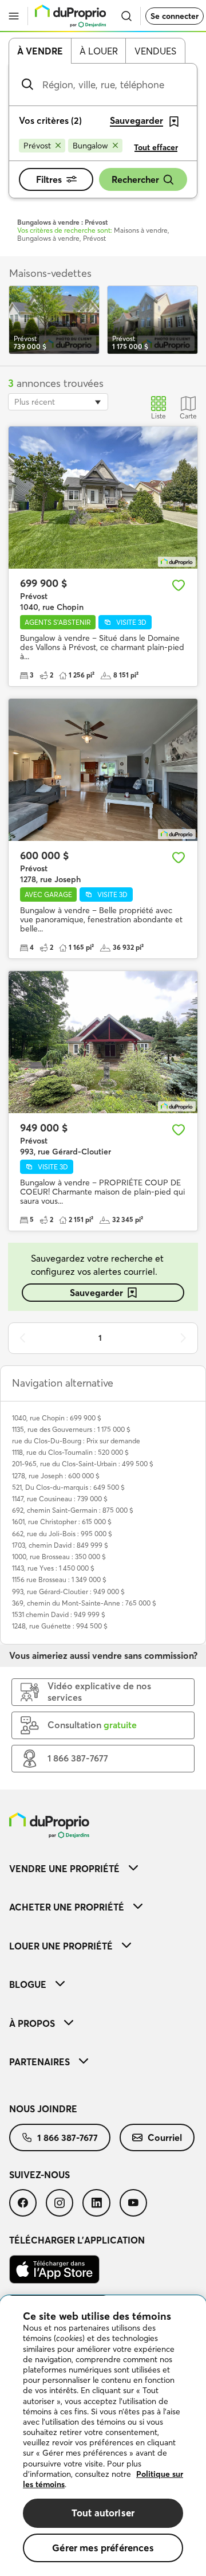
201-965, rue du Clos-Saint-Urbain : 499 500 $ (83, 1464)
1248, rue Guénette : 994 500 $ (60, 1626)
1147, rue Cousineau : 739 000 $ (60, 1499)
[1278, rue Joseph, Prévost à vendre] (103, 770)
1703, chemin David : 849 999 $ (60, 1545)
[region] (103, 2436)
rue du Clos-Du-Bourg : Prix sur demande (76, 1441)
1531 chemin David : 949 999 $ (59, 1614)
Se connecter (175, 16)
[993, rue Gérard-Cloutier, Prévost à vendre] (103, 1042)
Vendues (155, 51)
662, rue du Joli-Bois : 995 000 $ (62, 1534)
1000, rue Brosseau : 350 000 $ (59, 1557)
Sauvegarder (96, 1293)
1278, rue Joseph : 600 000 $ (56, 1476)
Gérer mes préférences (103, 2548)
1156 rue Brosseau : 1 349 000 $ (59, 1579)
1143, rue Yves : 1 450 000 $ (53, 1568)
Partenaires (39, 2062)
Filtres (49, 179)
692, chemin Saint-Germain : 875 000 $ (73, 1510)
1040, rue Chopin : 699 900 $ (57, 1418)
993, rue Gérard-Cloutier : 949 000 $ (68, 1592)
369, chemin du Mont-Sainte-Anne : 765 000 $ (84, 1603)
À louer (99, 51)
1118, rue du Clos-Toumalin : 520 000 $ (70, 1452)
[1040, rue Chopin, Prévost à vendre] (103, 498)
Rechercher (135, 179)
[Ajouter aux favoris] (179, 585)
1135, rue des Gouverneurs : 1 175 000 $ (71, 1429)
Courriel (165, 2137)
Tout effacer (156, 147)
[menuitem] (103, 1868)
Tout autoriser (103, 2513)
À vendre (40, 51)
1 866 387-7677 (68, 2137)
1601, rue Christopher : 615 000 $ (62, 1522)
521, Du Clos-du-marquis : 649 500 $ (68, 1487)
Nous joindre (43, 2109)
